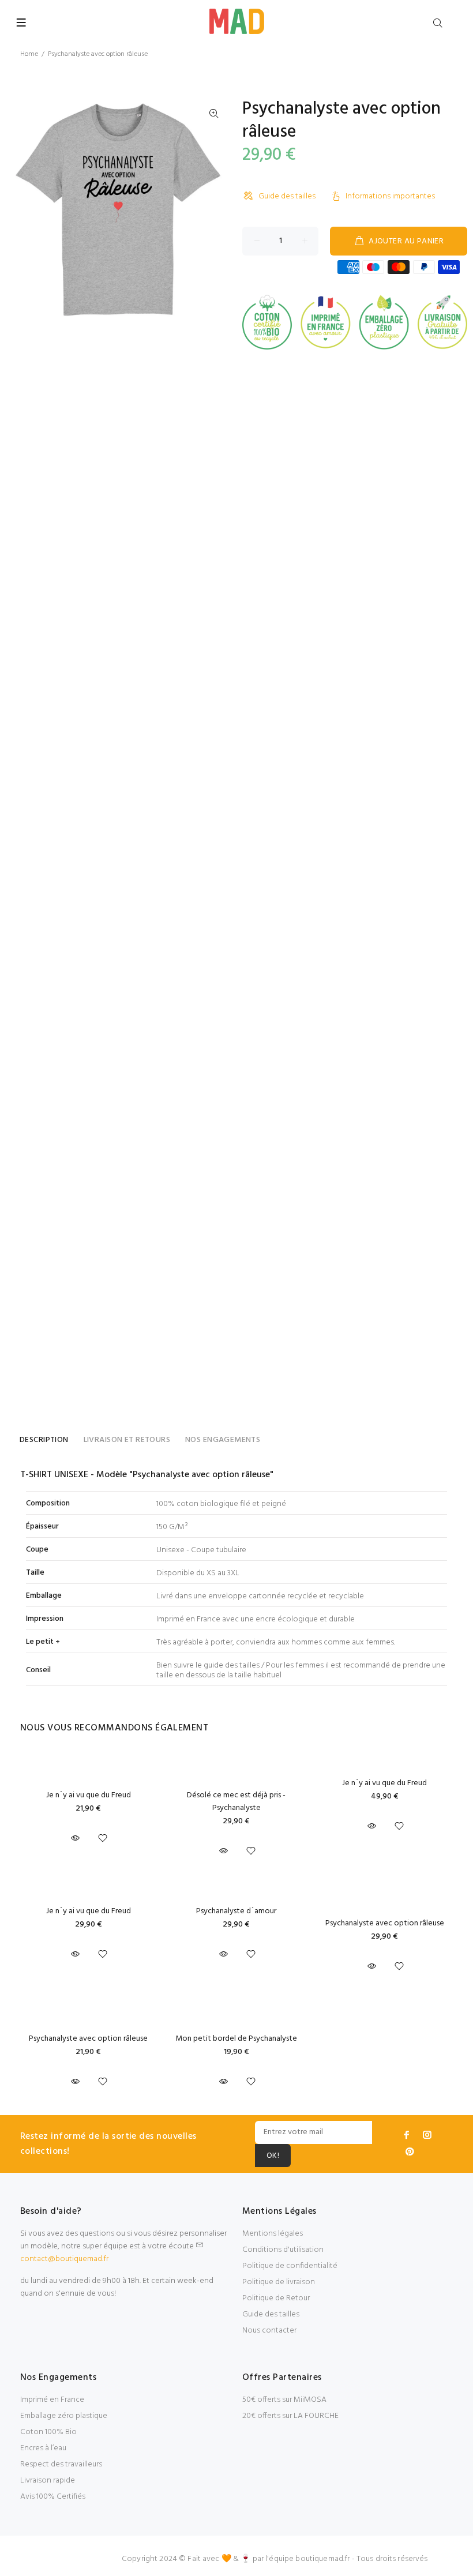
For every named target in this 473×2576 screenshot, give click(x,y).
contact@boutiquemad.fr (64, 2259)
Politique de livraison (279, 2282)
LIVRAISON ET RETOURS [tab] (127, 1440)
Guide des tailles (287, 196)
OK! (273, 2156)
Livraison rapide (48, 2481)
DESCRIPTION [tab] (44, 1440)
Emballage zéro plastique (64, 2416)
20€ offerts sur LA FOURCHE (290, 2416)
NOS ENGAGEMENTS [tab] (223, 1440)
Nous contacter (269, 2331)
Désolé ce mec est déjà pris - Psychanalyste (236, 1802)
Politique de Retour (276, 2298)
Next (214, 210)
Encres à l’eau (43, 2448)
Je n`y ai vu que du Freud (89, 1795)
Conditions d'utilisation (283, 2250)
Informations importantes (390, 196)
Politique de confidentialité (290, 2266)
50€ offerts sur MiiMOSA (284, 2400)
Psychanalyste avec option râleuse (385, 1923)
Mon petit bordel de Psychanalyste (236, 2039)
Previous (22, 210)
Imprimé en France (52, 2400)
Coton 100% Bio (48, 2432)
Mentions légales (273, 2234)
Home (29, 54)
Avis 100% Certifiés (53, 2497)
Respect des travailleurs (61, 2464)
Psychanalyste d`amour (236, 1911)
